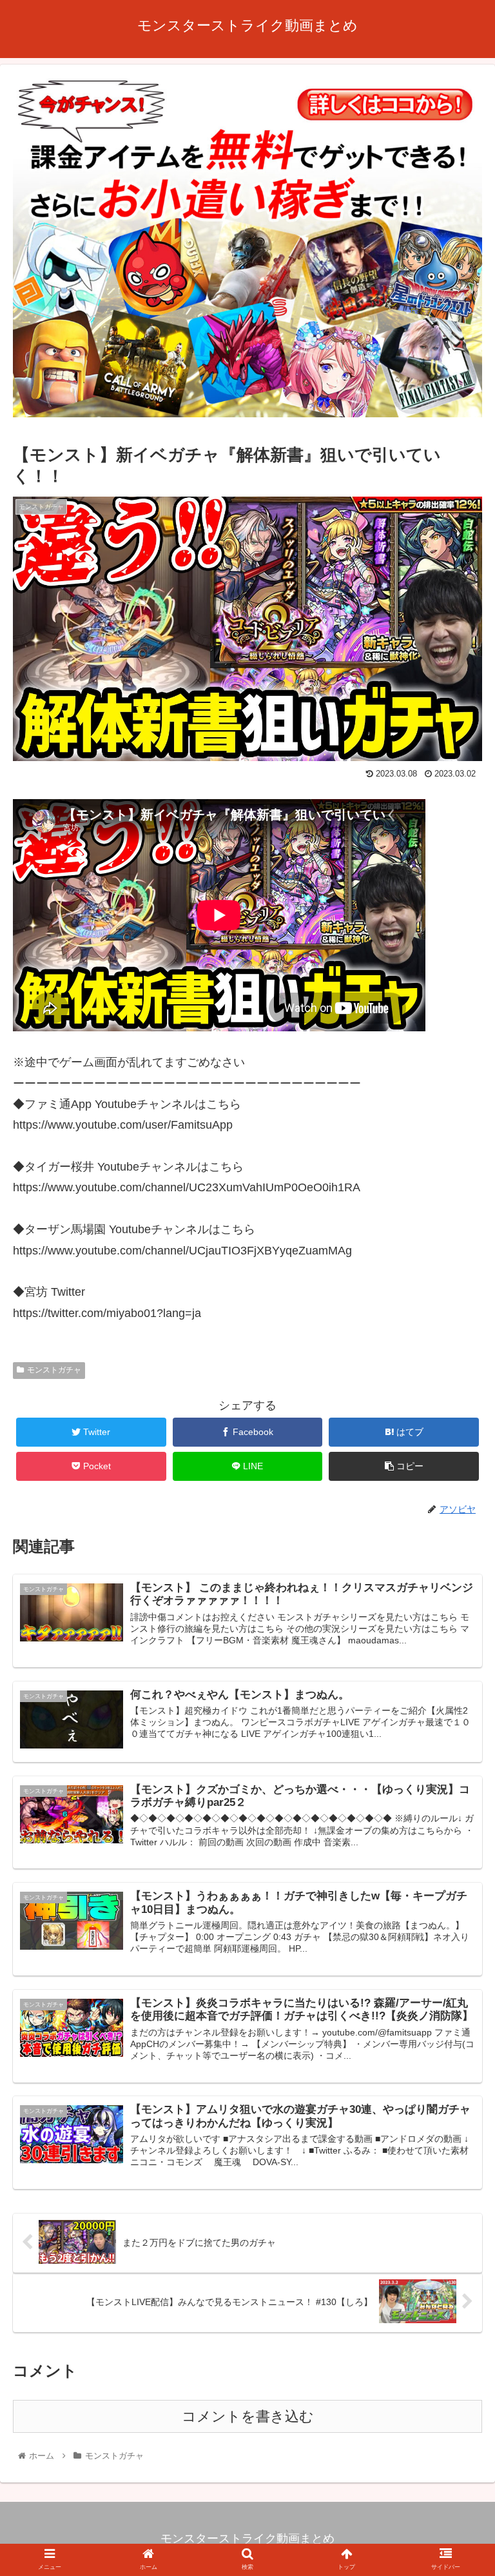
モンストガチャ (54, 1370)
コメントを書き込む (248, 2416)
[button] (457, 1631)
